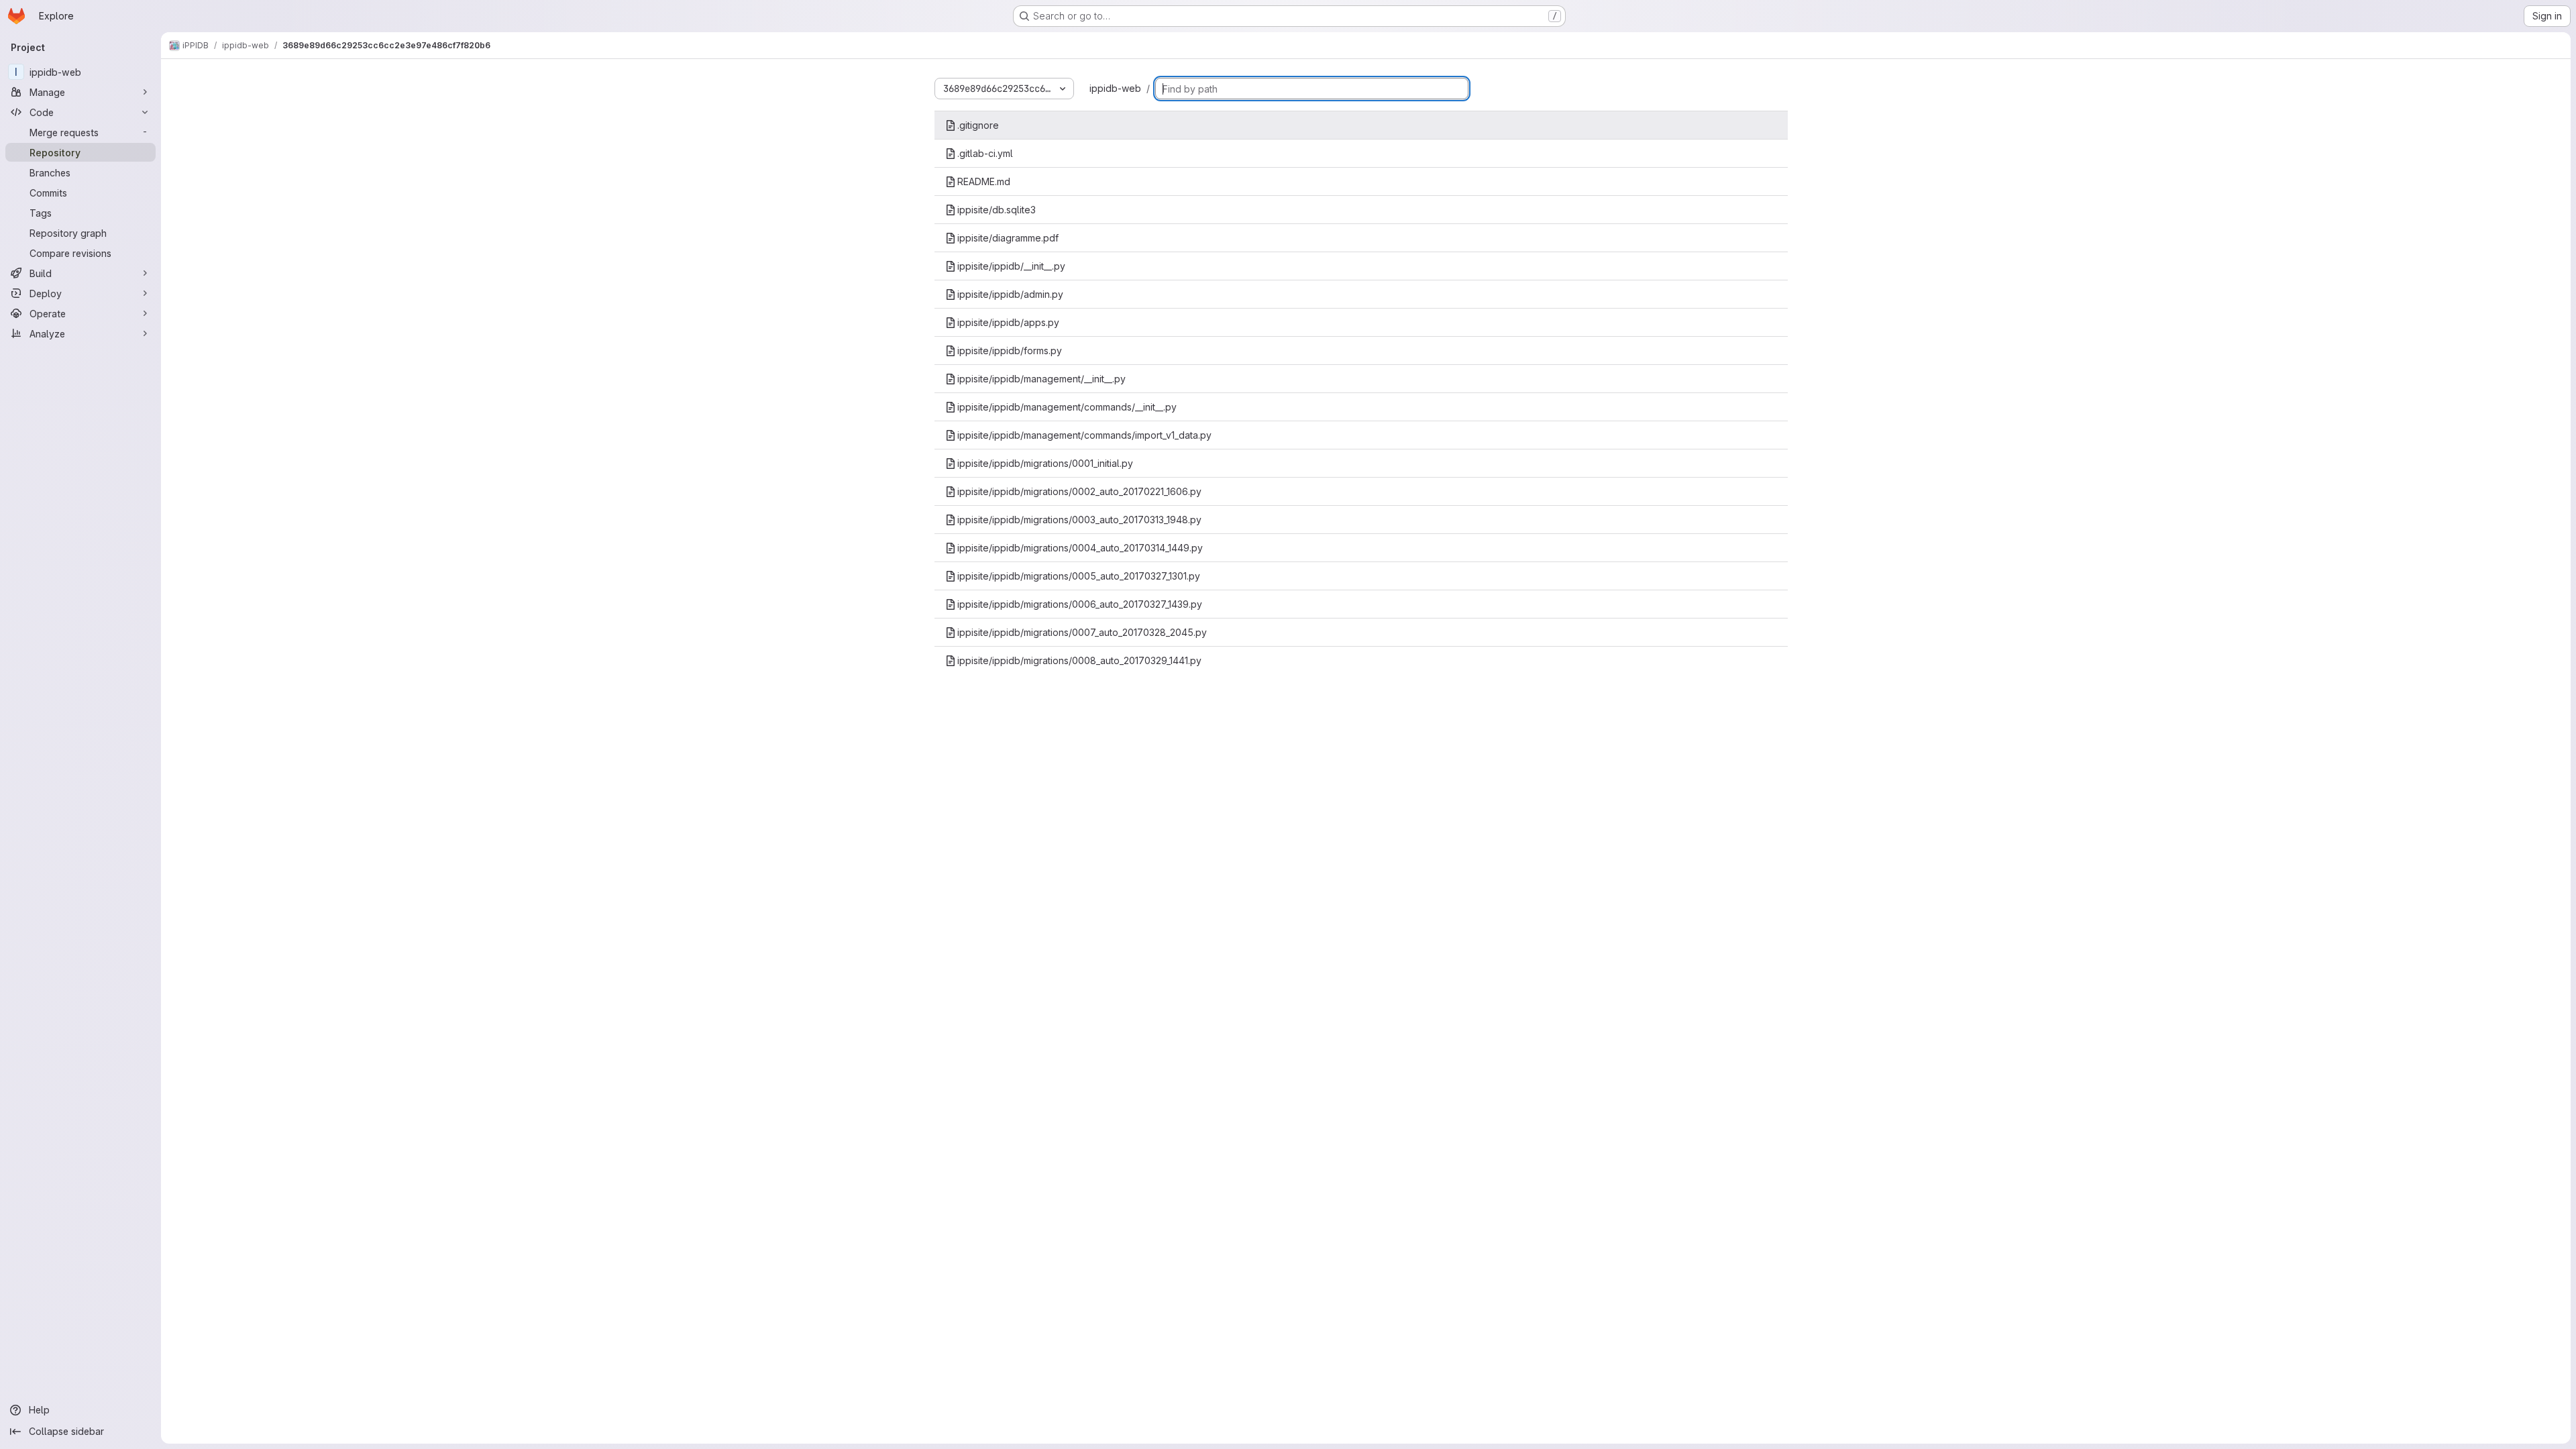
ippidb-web (1115, 88)
